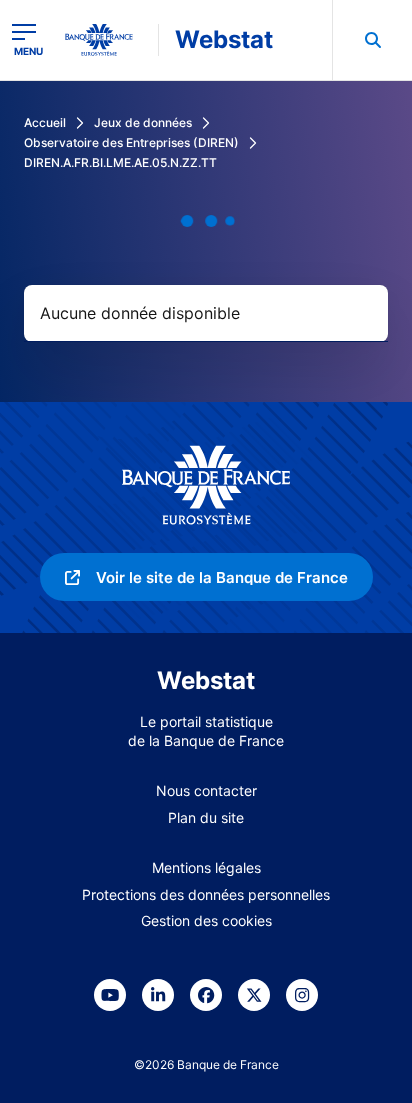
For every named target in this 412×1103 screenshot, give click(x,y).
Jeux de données (143, 122)
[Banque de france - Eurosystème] (107, 40)
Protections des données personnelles (206, 894)
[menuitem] (372, 40)
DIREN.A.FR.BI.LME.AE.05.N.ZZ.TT (120, 162)
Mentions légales (206, 867)
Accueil (45, 122)
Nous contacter (206, 790)
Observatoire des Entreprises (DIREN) (131, 142)
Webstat (224, 39)
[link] (206, 577)
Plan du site (206, 817)
